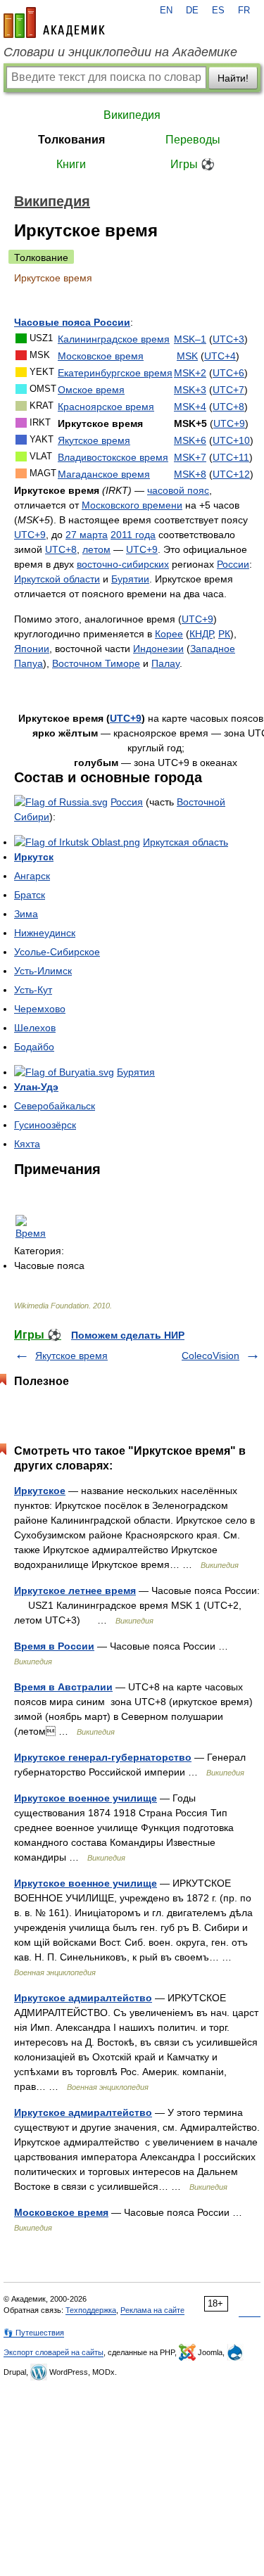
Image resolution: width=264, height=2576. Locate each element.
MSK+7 (190, 457)
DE (192, 11)
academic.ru (54, 23)
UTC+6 (228, 373)
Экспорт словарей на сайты (54, 2352)
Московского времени (132, 505)
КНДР (201, 634)
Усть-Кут (33, 990)
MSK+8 (190, 474)
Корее (169, 634)
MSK (187, 356)
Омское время (91, 390)
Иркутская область (186, 842)
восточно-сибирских (123, 564)
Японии (32, 649)
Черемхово (40, 1009)
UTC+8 (228, 407)
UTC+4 (220, 356)
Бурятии (130, 579)
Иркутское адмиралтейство (83, 1998)
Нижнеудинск (45, 933)
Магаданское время (104, 474)
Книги (71, 164)
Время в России (54, 1646)
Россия (127, 802)
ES (218, 11)
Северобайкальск (55, 1106)
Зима (26, 914)
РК (224, 634)
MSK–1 (190, 339)
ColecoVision (210, 1356)
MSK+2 (190, 373)
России (233, 564)
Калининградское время (114, 339)
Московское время (101, 356)
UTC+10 (231, 440)
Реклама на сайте (152, 2310)
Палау (165, 663)
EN (166, 11)
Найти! (233, 78)
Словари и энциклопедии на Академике (120, 52)
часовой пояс (178, 490)
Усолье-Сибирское (57, 952)
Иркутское (40, 1491)
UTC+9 (229, 423)
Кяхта (27, 1144)
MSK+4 (190, 407)
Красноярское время (106, 407)
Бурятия (136, 1072)
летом (96, 549)
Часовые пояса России (72, 322)
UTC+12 (231, 474)
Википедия (132, 115)
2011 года (133, 535)
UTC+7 (228, 390)
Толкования (71, 140)
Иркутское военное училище (86, 1798)
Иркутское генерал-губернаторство (103, 1757)
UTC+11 (231, 457)
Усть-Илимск (43, 971)
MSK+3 (190, 390)
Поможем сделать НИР (128, 1335)
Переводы (193, 140)
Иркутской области (57, 579)
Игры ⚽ (193, 164)
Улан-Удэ (36, 1087)
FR (244, 11)
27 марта (87, 535)
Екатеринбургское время (115, 373)
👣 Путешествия (34, 2333)
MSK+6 (190, 440)
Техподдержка (91, 2310)
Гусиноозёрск (45, 1125)
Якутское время (94, 440)
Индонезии (158, 649)
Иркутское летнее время (75, 1590)
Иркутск (34, 857)
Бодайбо (34, 1047)
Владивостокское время (113, 457)
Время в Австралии (63, 1687)
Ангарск (32, 876)
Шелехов (35, 1028)
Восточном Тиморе (96, 663)
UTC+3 (228, 339)
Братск (30, 895)
